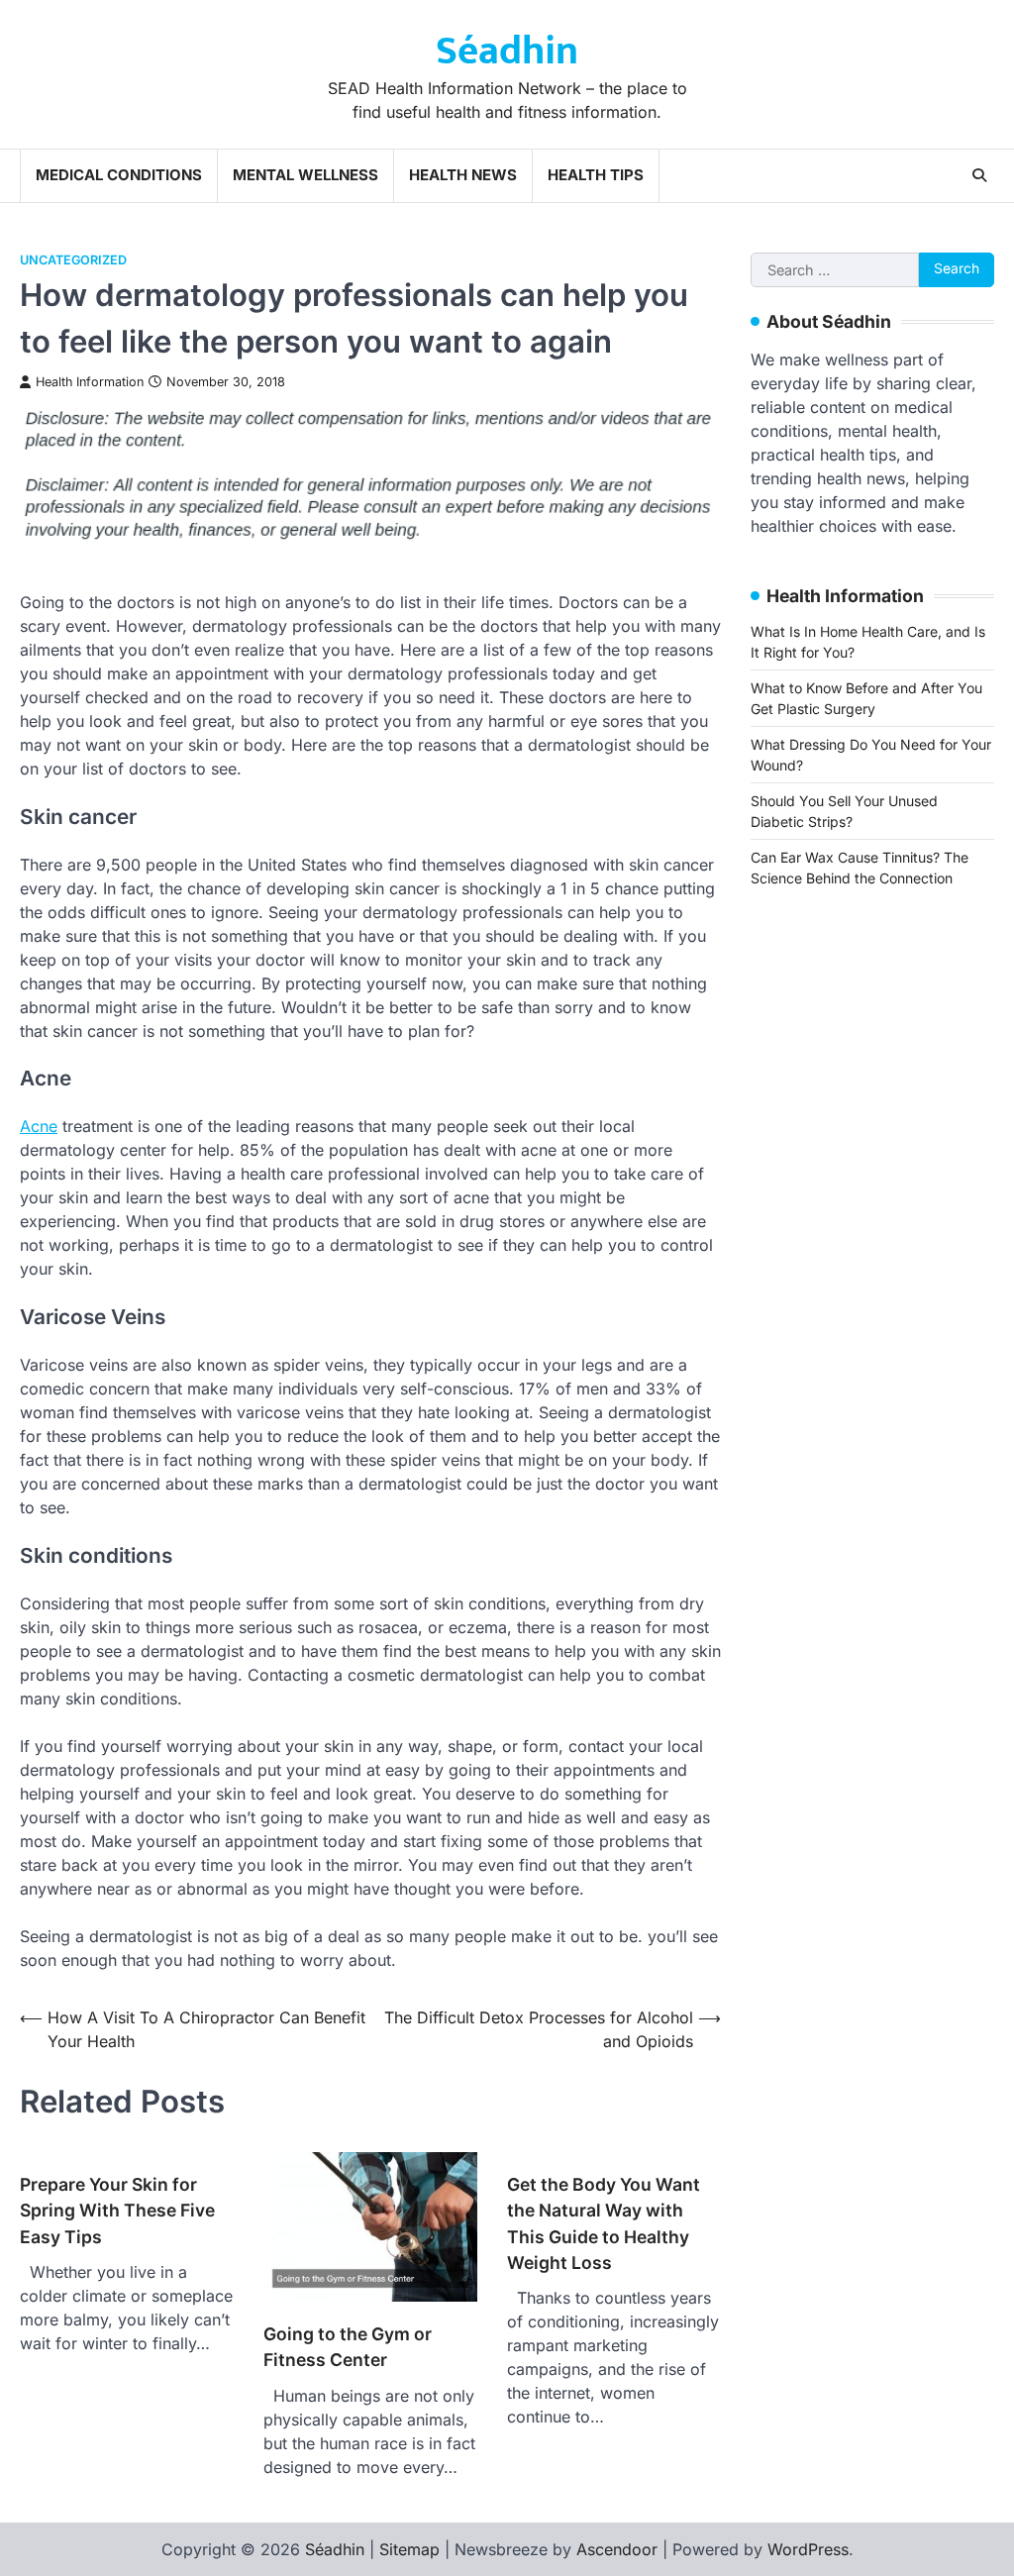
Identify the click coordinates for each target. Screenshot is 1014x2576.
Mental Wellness (305, 175)
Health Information (90, 382)
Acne (39, 1126)
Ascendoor (617, 2549)
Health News (463, 175)
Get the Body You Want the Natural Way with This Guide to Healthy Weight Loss (604, 2223)
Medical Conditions (119, 175)
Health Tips (596, 175)
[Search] (979, 175)
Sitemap (409, 2549)
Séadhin (507, 52)
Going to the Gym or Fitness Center (348, 2347)
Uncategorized (73, 260)
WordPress (808, 2549)
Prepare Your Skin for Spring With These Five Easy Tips (117, 2211)
